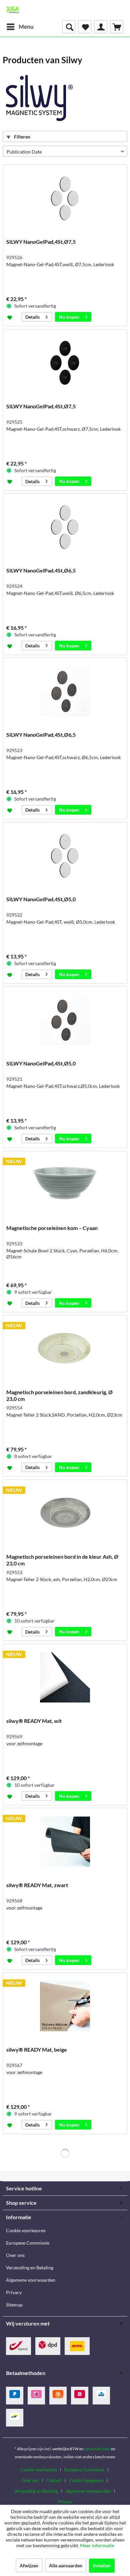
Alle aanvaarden (66, 2565)
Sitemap (14, 2305)
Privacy (14, 2292)
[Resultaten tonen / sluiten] (69, 27)
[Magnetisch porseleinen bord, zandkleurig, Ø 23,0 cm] (65, 1349)
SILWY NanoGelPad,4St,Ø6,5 (41, 570)
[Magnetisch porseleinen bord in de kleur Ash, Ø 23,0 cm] (65, 1513)
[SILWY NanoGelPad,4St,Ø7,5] (65, 198)
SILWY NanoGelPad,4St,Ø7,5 (41, 242)
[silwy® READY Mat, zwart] (65, 1842)
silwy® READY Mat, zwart (37, 1885)
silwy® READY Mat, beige (37, 2049)
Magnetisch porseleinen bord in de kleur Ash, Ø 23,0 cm (62, 1560)
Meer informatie (97, 2545)
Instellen (102, 2565)
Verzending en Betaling (30, 2268)
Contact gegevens (86, 2480)
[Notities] (85, 27)
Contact (54, 2480)
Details (32, 317)
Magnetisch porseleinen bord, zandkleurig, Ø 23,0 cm (59, 1395)
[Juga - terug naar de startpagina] (13, 10)
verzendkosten (97, 2449)
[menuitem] (20, 27)
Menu (26, 27)
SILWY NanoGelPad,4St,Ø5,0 (41, 899)
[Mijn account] (101, 27)
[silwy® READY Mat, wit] (65, 1677)
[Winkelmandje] (117, 27)
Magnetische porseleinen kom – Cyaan (52, 1228)
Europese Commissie (28, 2243)
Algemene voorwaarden (31, 2280)
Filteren (22, 137)
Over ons (15, 2255)
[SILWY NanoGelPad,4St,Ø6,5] (65, 527)
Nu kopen (69, 317)
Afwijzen (29, 2565)
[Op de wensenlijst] (10, 317)
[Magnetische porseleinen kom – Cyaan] (65, 1184)
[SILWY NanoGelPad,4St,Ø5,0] (65, 856)
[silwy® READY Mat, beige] (65, 2006)
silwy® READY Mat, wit (34, 1721)
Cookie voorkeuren (26, 2230)
